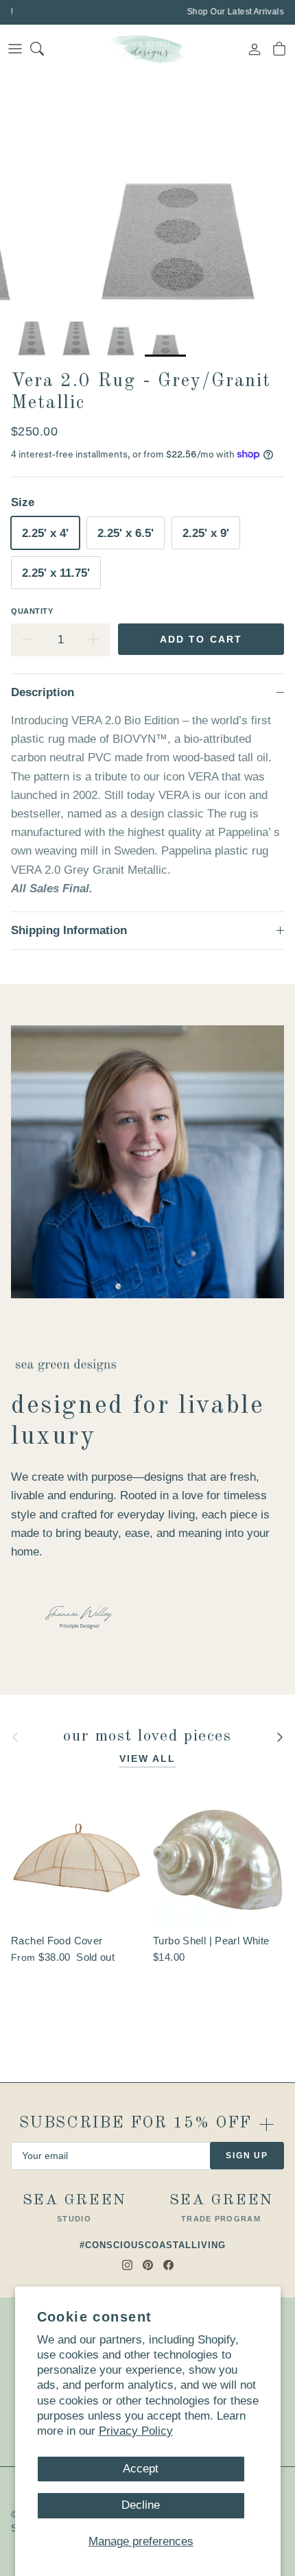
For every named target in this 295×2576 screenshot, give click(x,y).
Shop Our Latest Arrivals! (234, 12)
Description (43, 692)
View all (148, 1758)
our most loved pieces (147, 1737)
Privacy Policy (136, 2431)
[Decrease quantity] (27, 640)
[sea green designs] (147, 49)
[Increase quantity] (93, 640)
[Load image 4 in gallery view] (177, 191)
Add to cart (201, 639)
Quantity (32, 611)
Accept (141, 2469)
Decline (141, 2505)
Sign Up (247, 2156)
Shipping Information (69, 930)
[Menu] (15, 49)
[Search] (45, 49)
